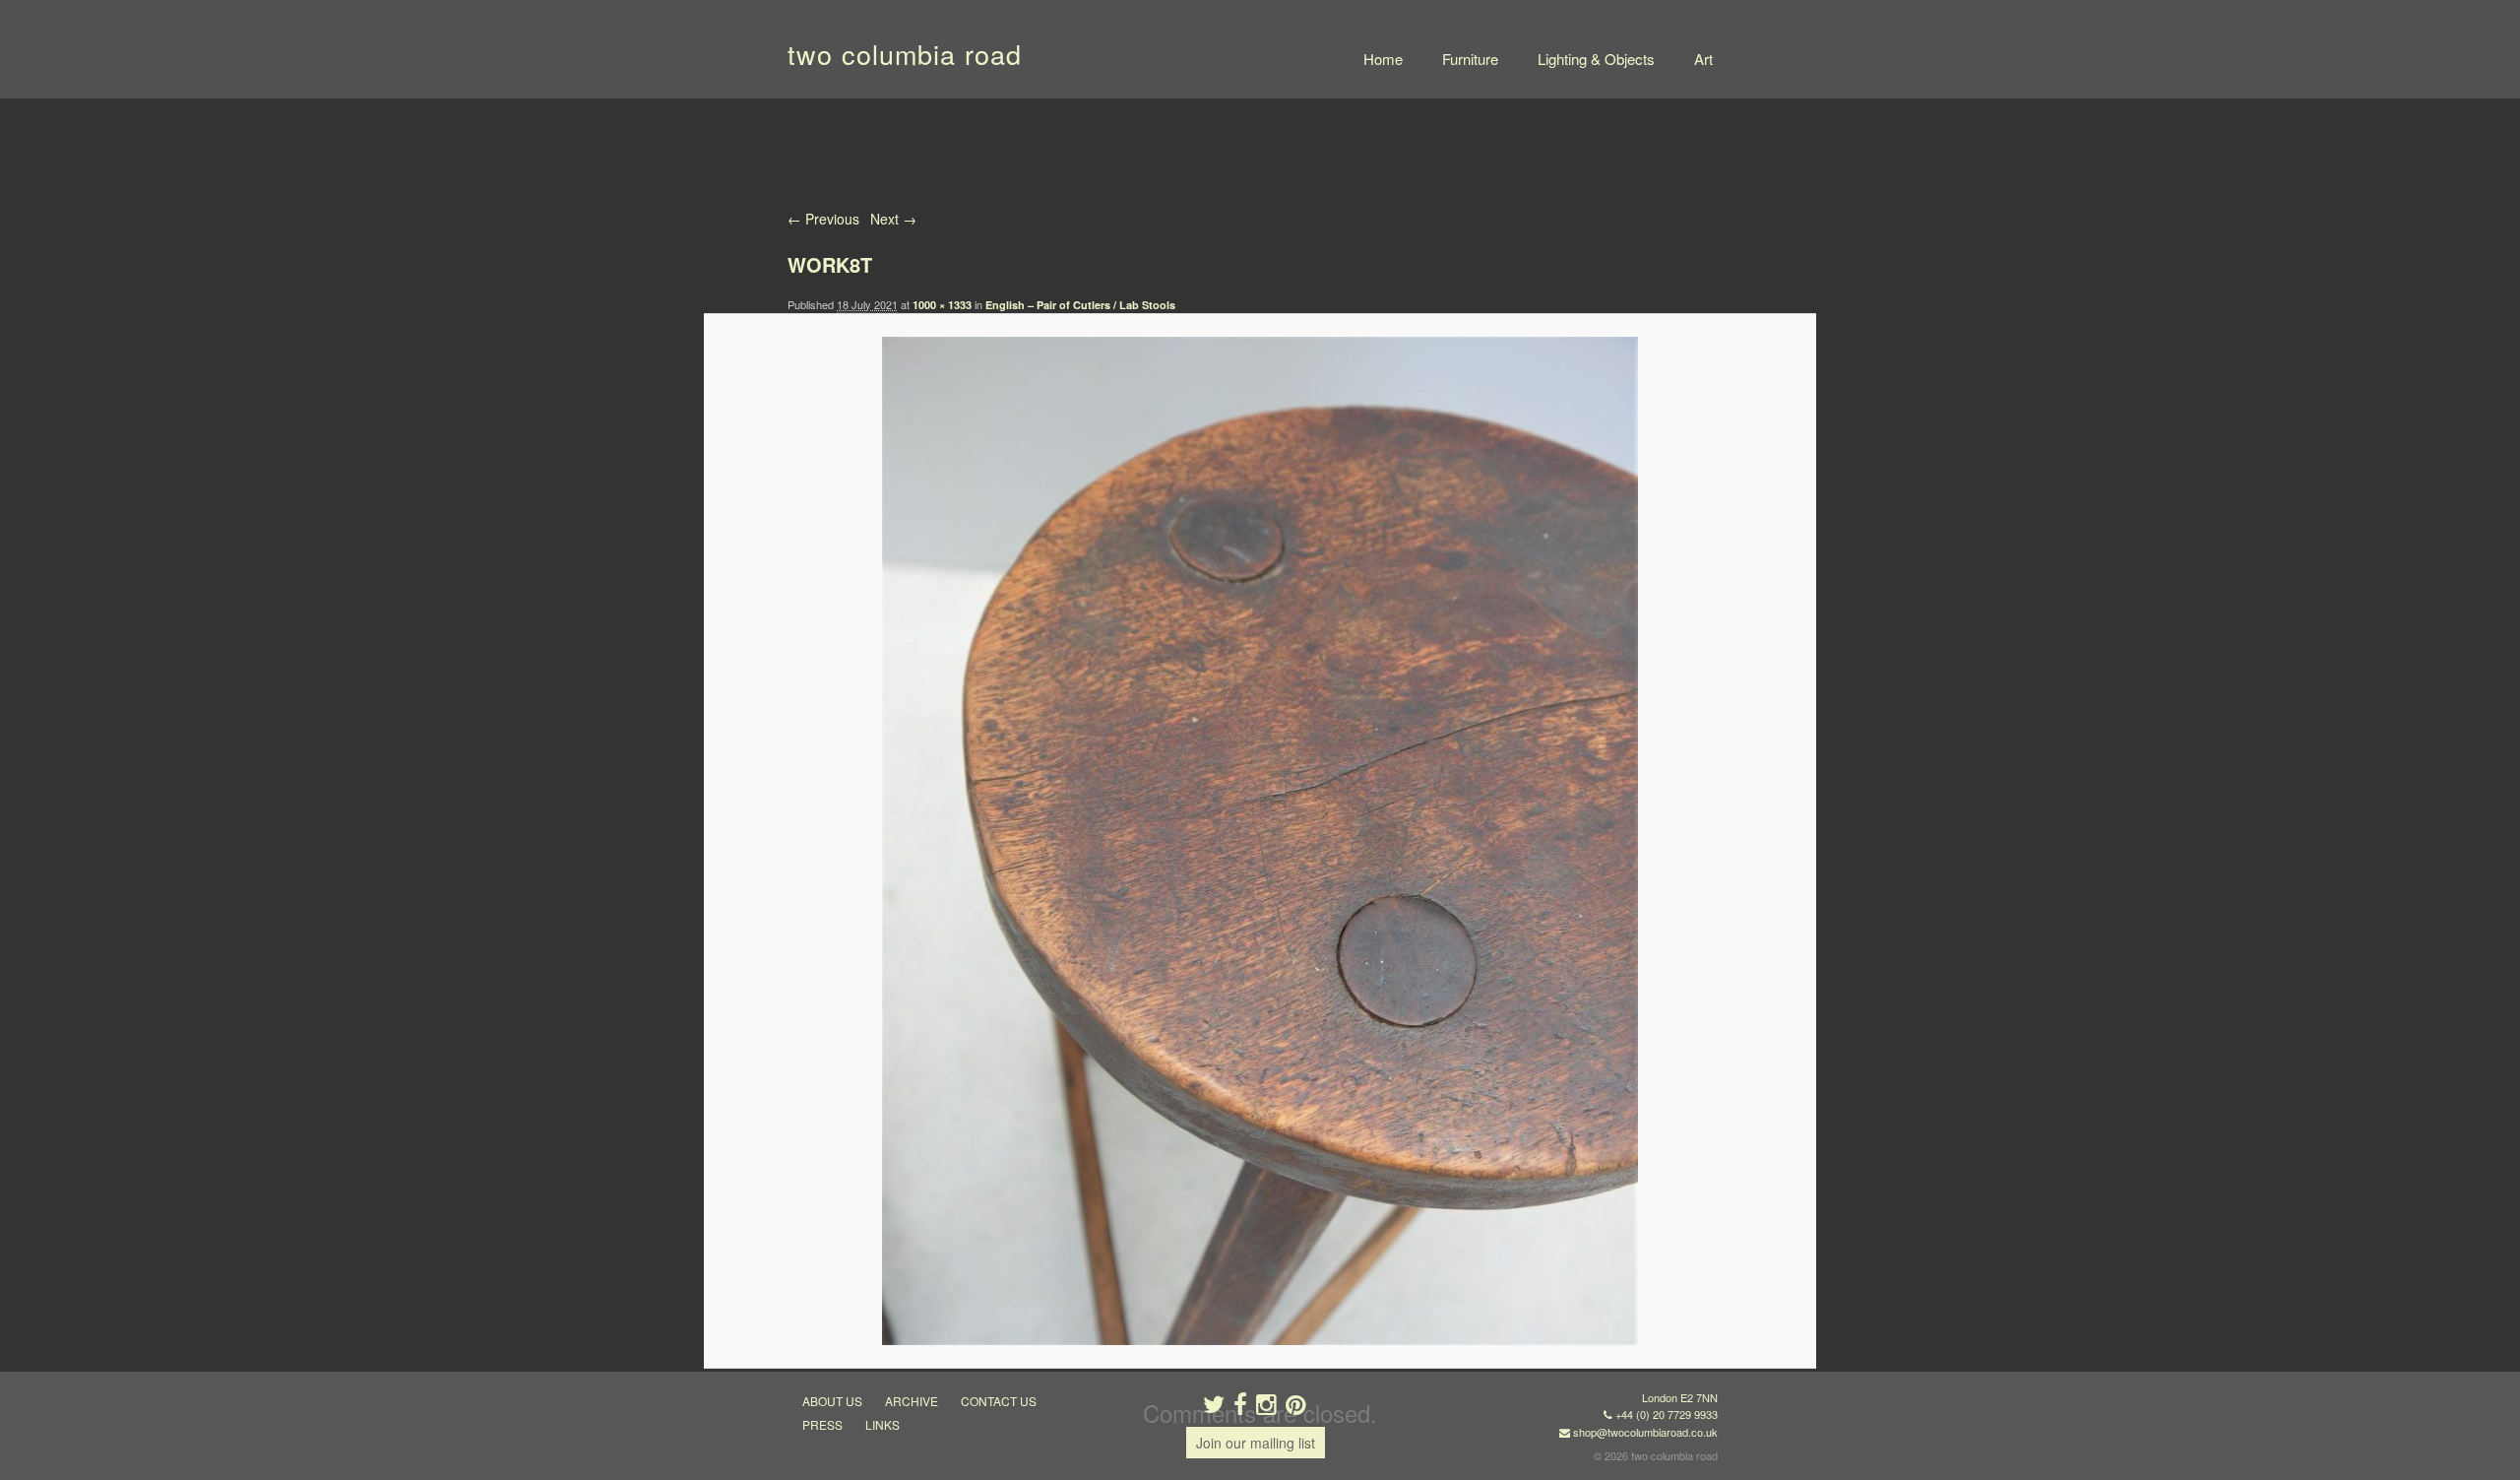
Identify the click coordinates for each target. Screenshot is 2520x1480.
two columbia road (905, 54)
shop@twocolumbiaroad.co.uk (1645, 1432)
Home (1383, 59)
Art (1703, 59)
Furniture (1470, 59)
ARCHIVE (912, 1401)
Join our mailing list (1256, 1443)
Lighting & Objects (1596, 59)
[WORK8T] (1260, 841)
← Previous (823, 219)
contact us (999, 1401)
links (882, 1424)
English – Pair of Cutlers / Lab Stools (1080, 305)
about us (832, 1401)
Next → (893, 219)
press (822, 1424)
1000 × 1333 (942, 305)
